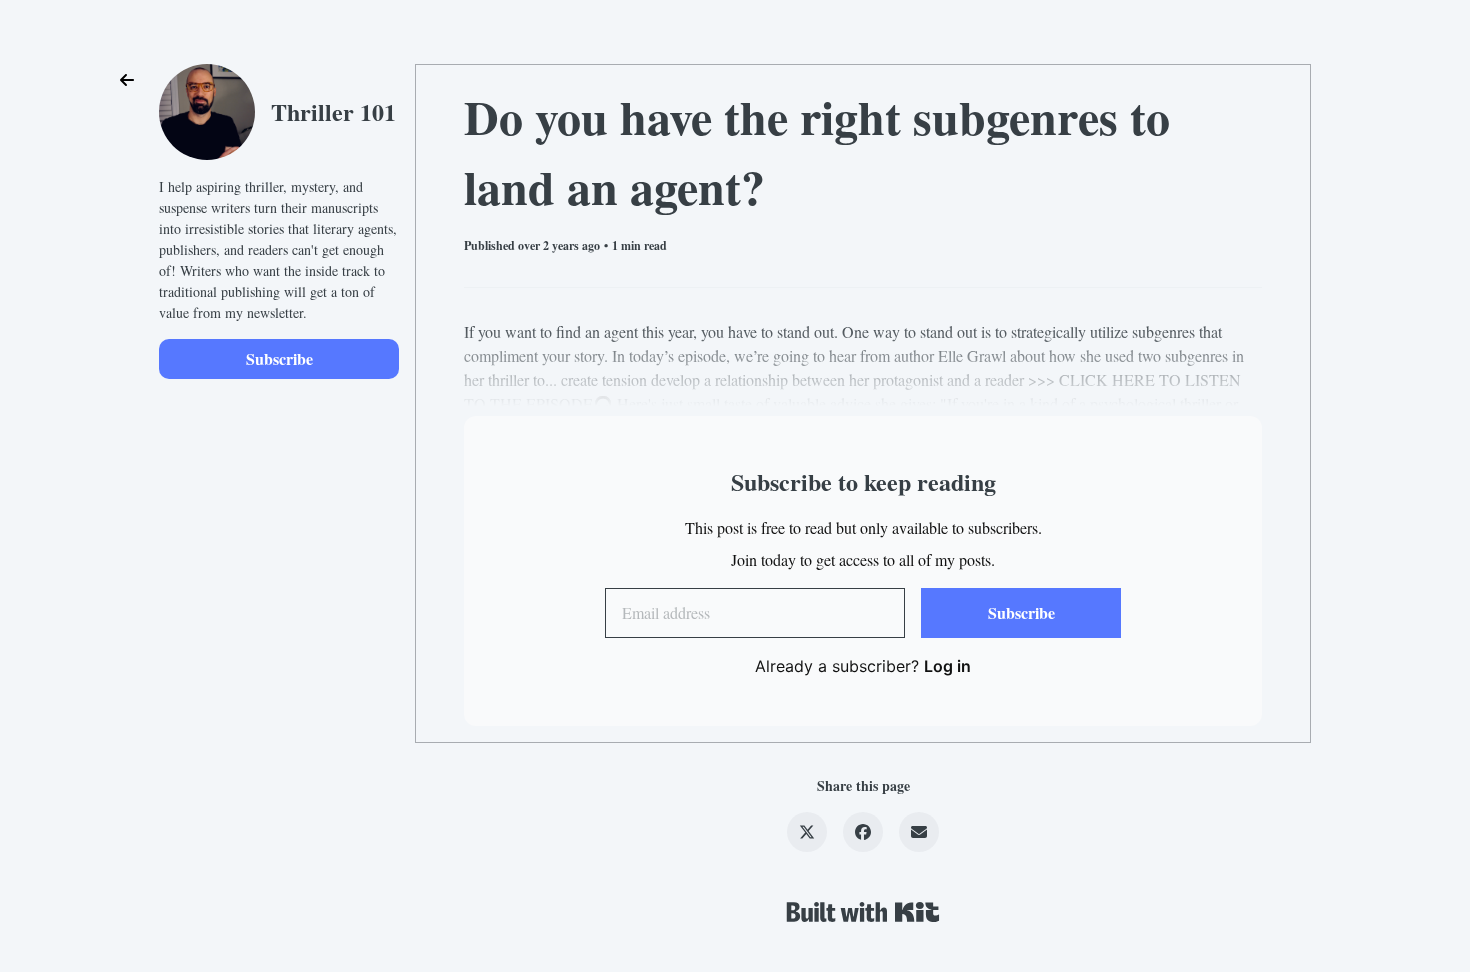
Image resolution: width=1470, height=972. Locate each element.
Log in (947, 666)
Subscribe (279, 358)
